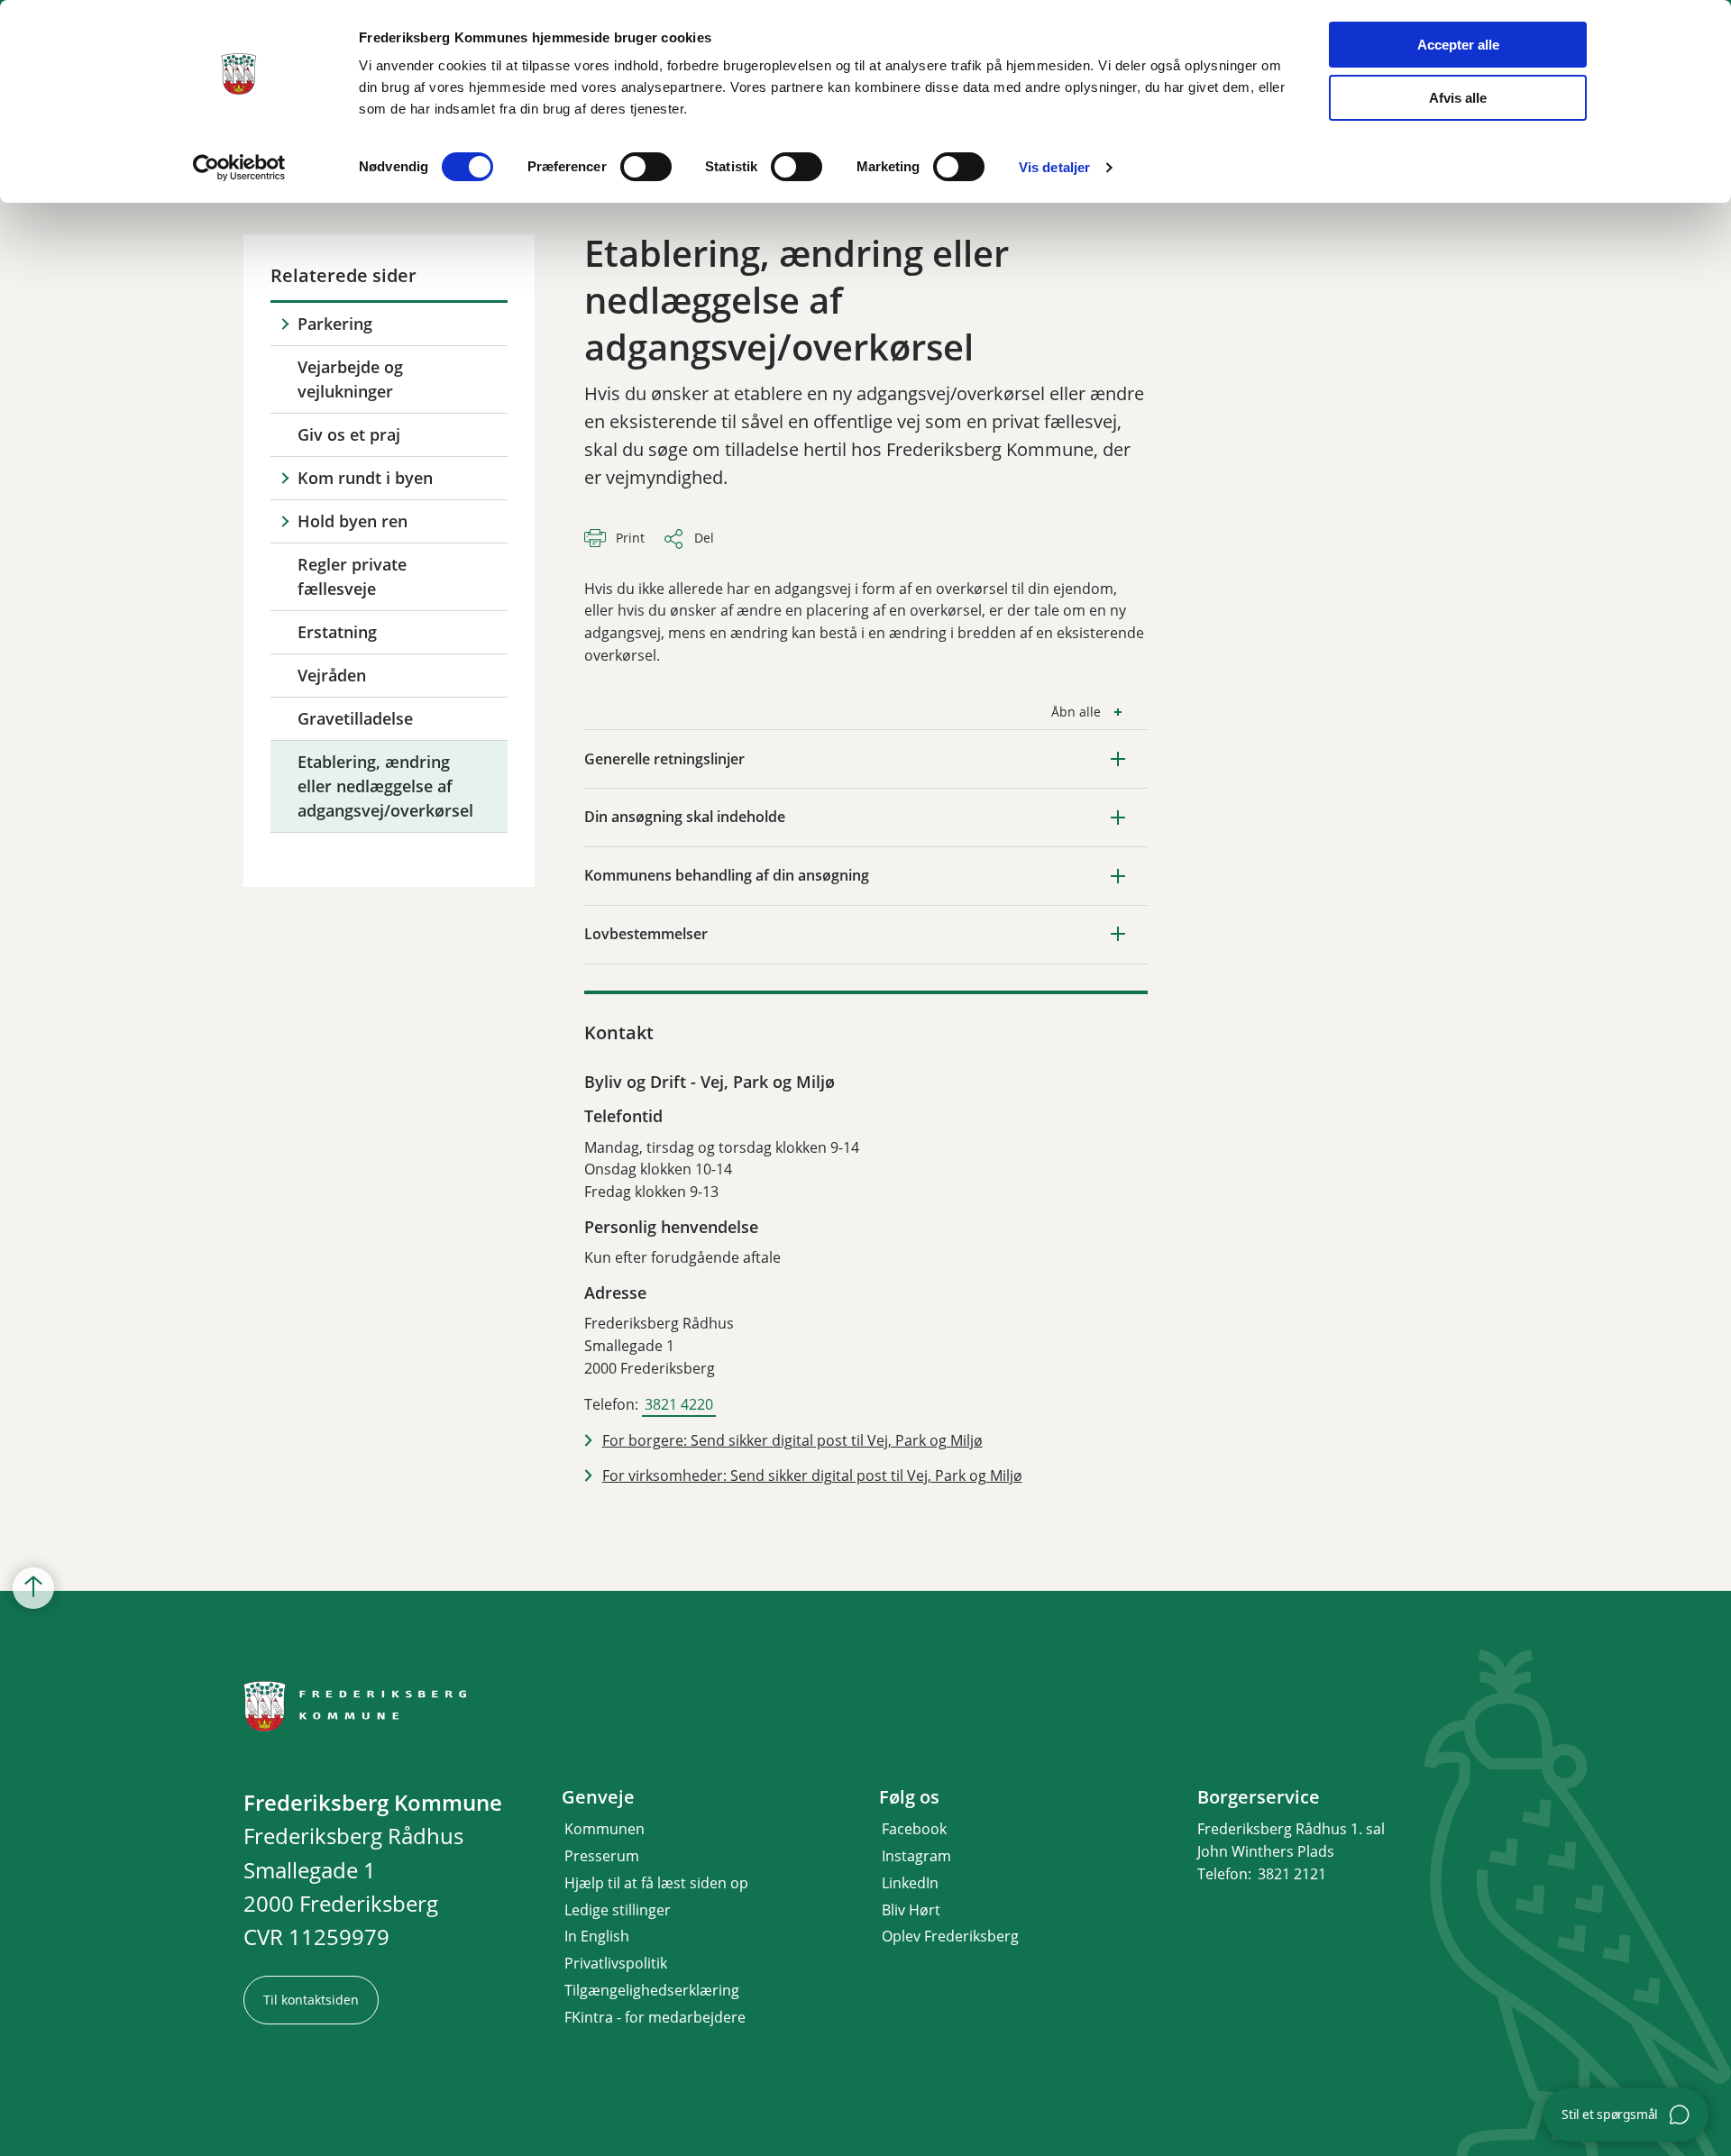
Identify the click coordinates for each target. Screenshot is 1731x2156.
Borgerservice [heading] (1259, 1797)
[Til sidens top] (33, 1588)
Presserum (602, 1856)
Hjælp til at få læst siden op (656, 1883)
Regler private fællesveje (352, 576)
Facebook (914, 1829)
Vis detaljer (1054, 167)
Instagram (916, 1856)
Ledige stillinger (618, 1910)
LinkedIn (910, 1883)
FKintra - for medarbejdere (655, 2017)
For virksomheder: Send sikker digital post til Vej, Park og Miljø (812, 1475)
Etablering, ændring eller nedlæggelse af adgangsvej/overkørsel (385, 786)
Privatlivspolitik (616, 1963)
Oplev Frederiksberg (950, 1936)
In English (597, 1936)
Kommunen (604, 1829)
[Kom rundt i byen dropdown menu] (284, 478)
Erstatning (337, 632)
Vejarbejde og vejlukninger (350, 379)
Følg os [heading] (909, 1797)
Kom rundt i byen (365, 478)
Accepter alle (1458, 45)
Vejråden (332, 675)
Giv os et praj (349, 434)
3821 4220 (679, 1404)
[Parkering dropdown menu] (284, 324)
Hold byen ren (353, 521)
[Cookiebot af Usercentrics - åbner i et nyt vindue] (239, 168)
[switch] (646, 167)
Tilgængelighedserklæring (652, 1990)
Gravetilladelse (355, 718)
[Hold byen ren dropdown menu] (284, 521)
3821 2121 (1292, 1874)
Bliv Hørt (911, 1910)
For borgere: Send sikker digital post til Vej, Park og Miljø (792, 1440)
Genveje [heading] (598, 1797)
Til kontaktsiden (311, 2000)
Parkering (335, 324)
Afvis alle (1458, 98)
